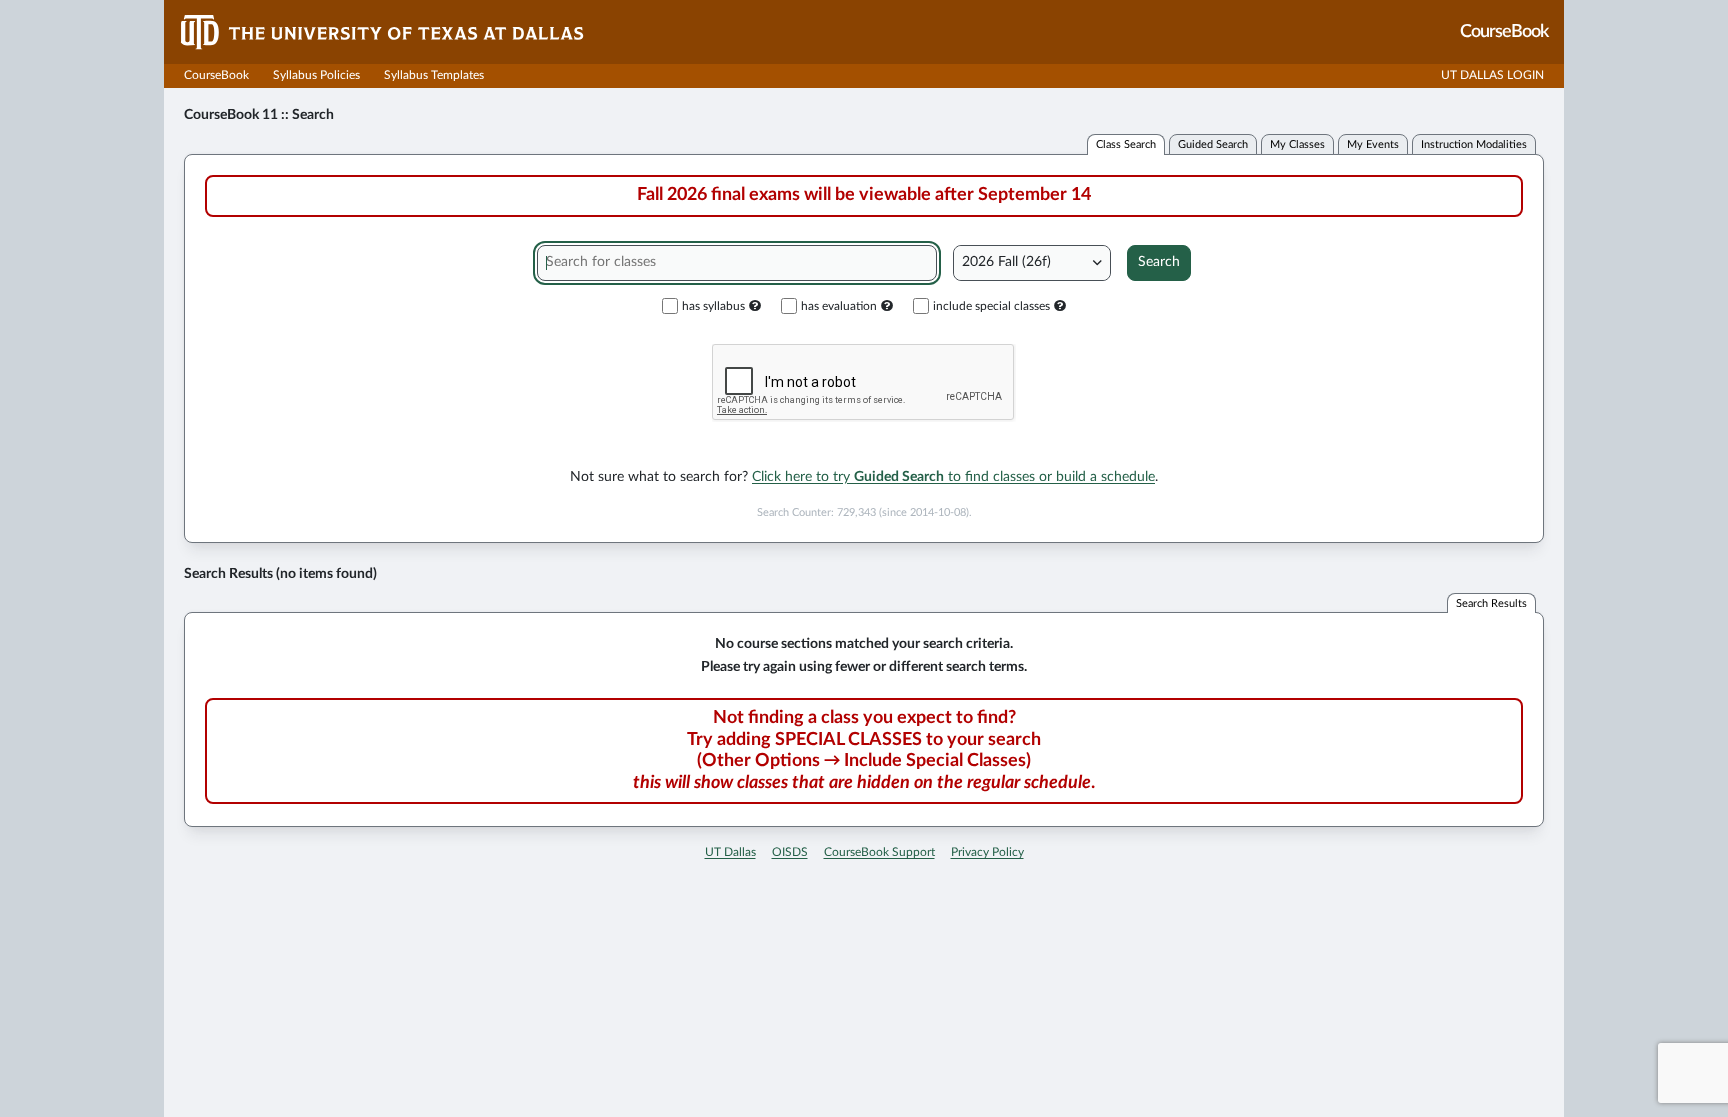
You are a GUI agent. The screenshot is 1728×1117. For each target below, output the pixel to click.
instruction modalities (1474, 144)
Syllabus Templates (434, 75)
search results (1491, 603)
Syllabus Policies (316, 75)
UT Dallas (730, 852)
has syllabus (713, 306)
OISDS (790, 852)
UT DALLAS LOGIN (1492, 75)
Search (1159, 262)
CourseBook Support (879, 852)
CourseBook (216, 75)
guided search (1213, 144)
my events (1373, 144)
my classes (1297, 144)
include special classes (991, 306)
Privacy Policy (987, 852)
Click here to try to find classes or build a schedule (953, 477)
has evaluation (839, 306)
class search (1126, 144)
